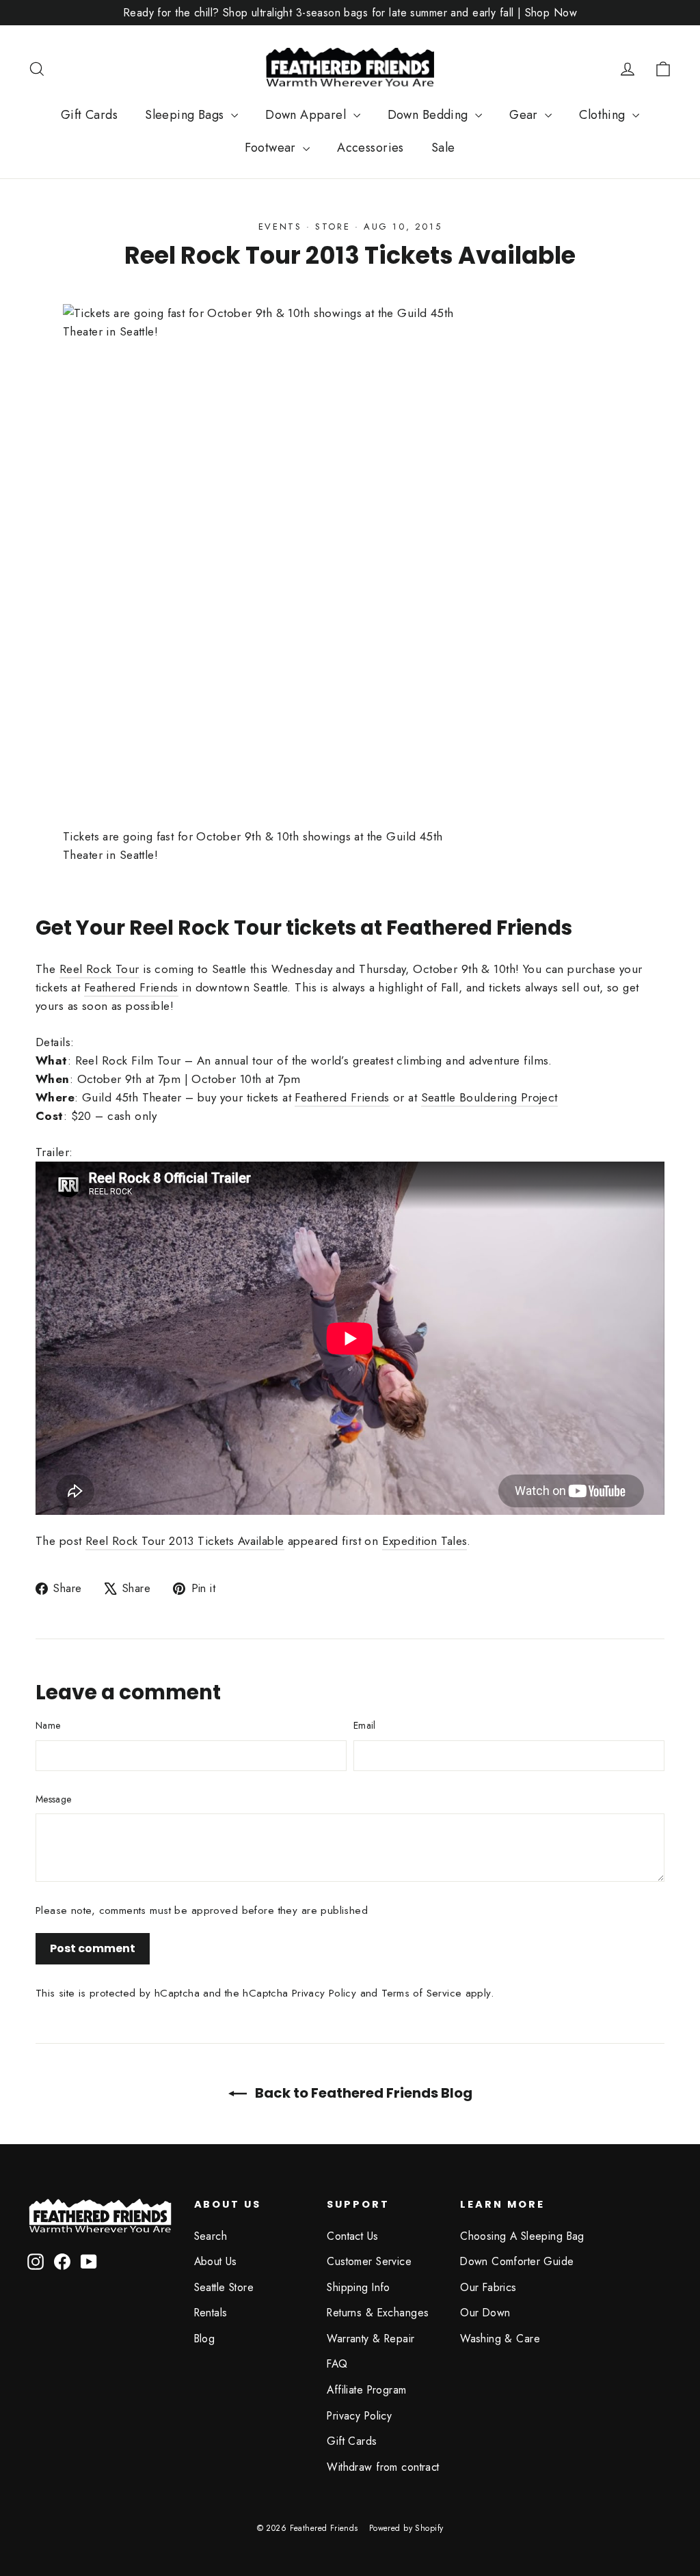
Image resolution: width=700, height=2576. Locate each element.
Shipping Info (359, 2287)
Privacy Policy (324, 1993)
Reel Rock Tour (99, 969)
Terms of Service (421, 1993)
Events (280, 227)
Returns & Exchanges (378, 2313)
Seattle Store (224, 2287)
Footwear (272, 148)
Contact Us (352, 2236)
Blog (205, 2339)
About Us (216, 2261)
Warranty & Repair (371, 2339)
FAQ (337, 2364)
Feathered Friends (131, 987)
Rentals (211, 2313)
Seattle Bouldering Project (489, 1097)
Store (333, 227)
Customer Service (369, 2261)
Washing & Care (500, 2339)
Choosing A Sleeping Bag (522, 2236)
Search (211, 2236)
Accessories (371, 148)
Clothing (604, 115)
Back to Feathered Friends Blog (362, 2093)
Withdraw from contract (383, 2467)
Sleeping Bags (186, 115)
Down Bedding (430, 115)
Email (365, 1725)
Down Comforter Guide (517, 2261)
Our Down (485, 2313)
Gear (525, 115)
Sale (443, 148)
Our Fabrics (488, 2287)
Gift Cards (89, 115)
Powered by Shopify (406, 2528)
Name (48, 1725)
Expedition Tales (425, 1541)
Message (53, 1799)
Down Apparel (308, 115)
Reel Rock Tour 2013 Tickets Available (185, 1541)
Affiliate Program (366, 2390)
